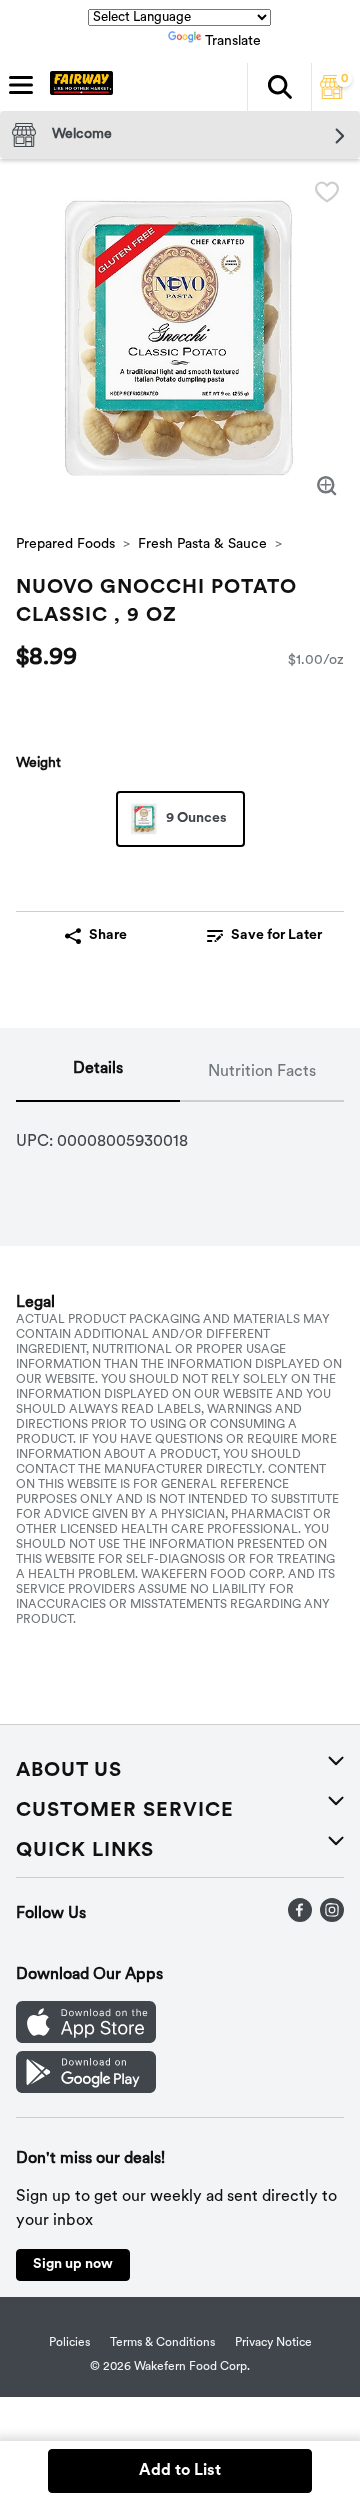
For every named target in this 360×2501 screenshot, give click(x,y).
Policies (69, 2343)
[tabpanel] (180, 1134)
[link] (264, 936)
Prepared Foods (65, 544)
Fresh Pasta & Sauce (202, 544)
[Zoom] (327, 486)
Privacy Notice (273, 2343)
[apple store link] (86, 2039)
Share (108, 935)
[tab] (98, 1073)
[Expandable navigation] (21, 85)
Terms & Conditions (162, 2343)
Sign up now (73, 2264)
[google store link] (86, 2089)
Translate (233, 41)
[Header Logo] (77, 87)
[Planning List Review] (332, 95)
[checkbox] (327, 192)
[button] (279, 87)
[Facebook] (300, 1918)
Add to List (180, 2471)
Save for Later (276, 935)
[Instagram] (332, 1918)
